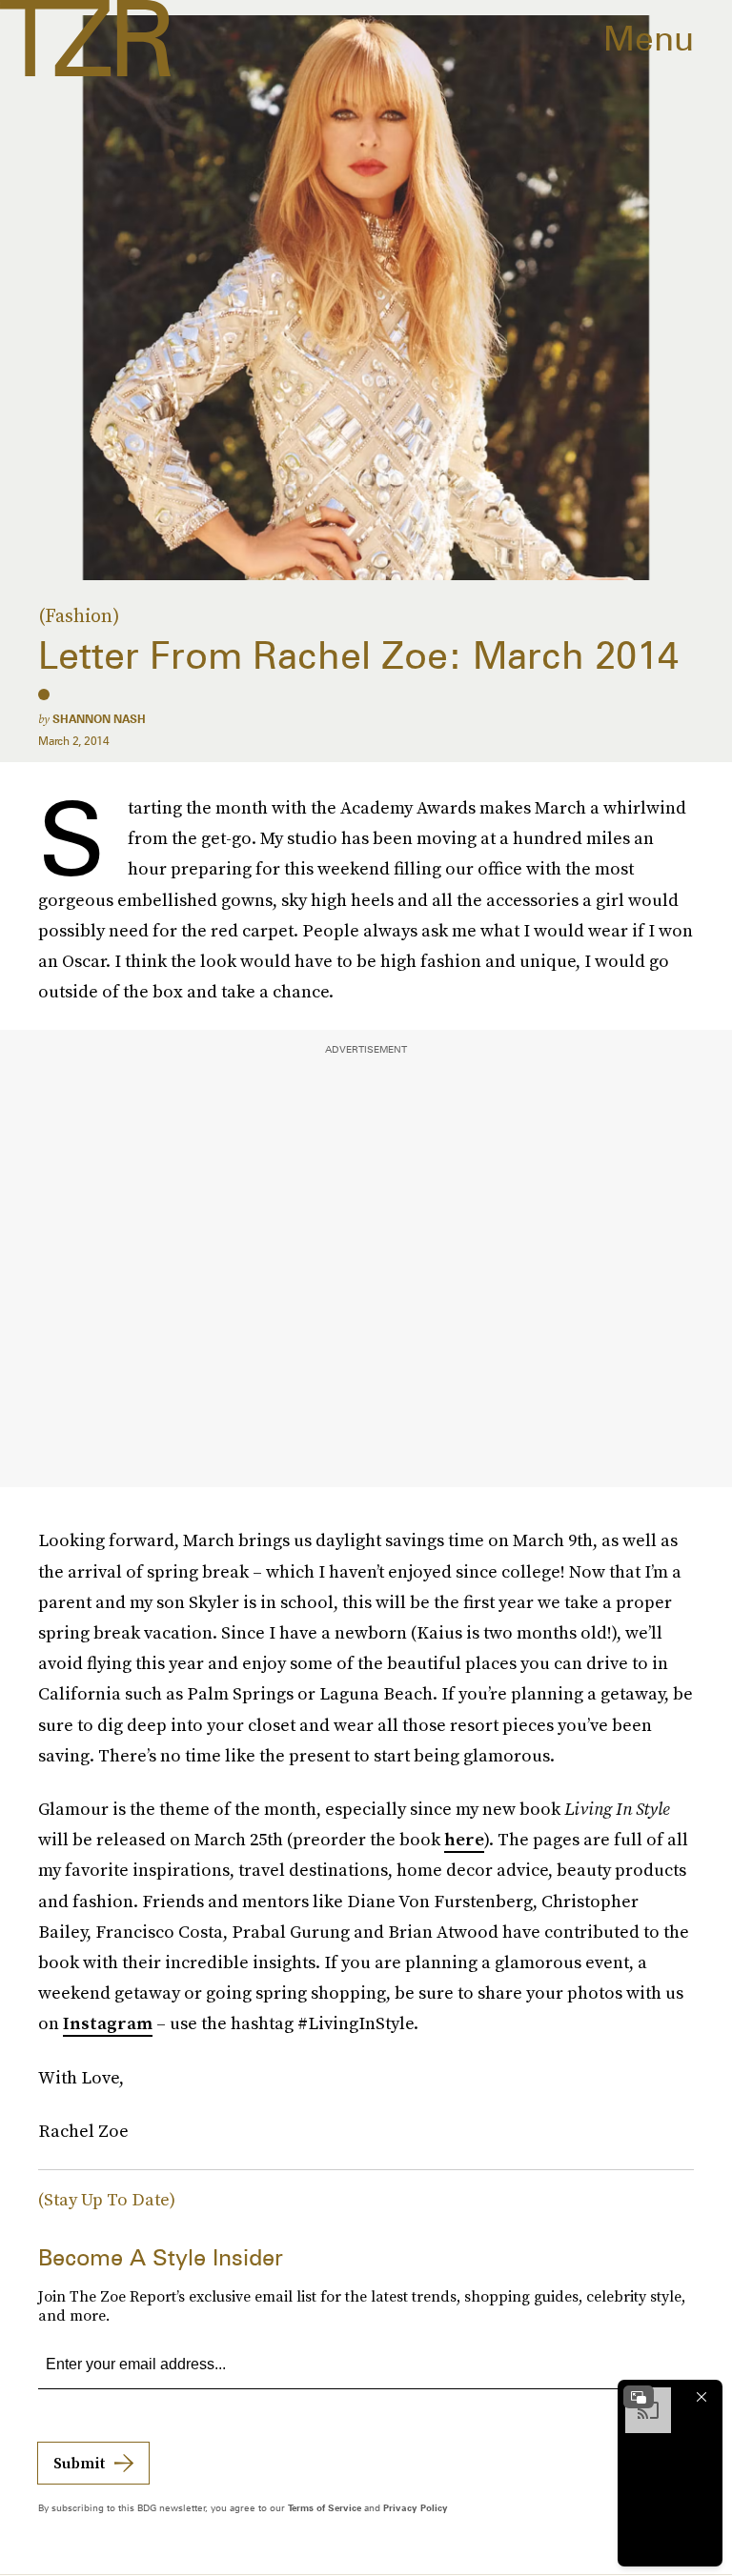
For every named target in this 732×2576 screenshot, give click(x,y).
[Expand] (639, 2397)
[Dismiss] (701, 2397)
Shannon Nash (99, 719)
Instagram (108, 2023)
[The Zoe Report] (85, 38)
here (464, 1839)
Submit (79, 2463)
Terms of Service (325, 2507)
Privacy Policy (416, 2507)
